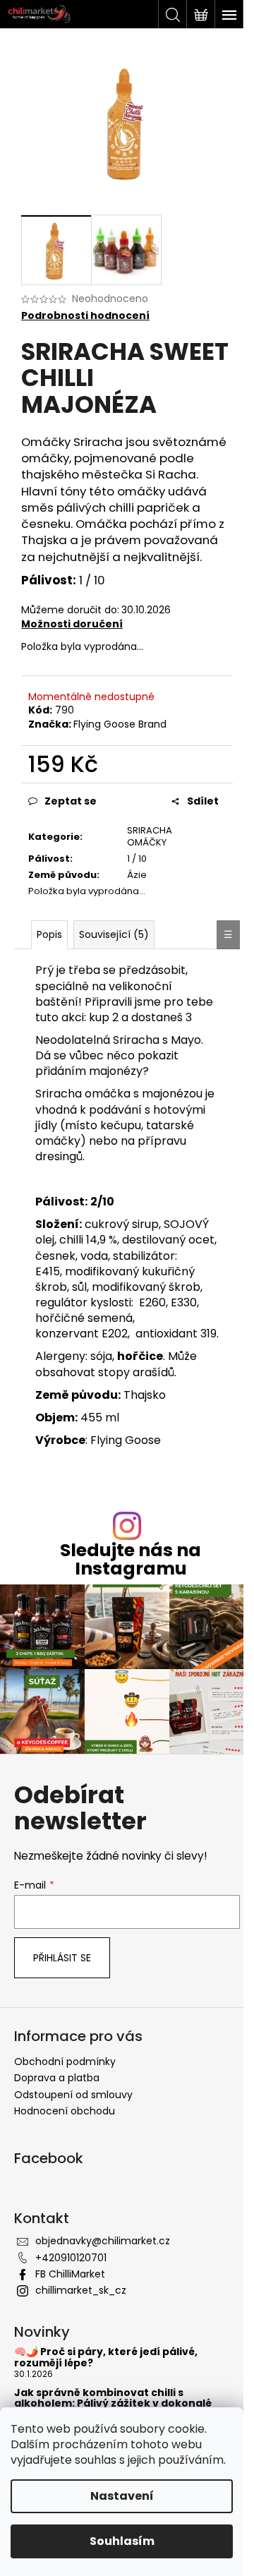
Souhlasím (122, 2541)
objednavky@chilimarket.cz (103, 2241)
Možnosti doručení (72, 624)
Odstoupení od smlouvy (73, 2095)
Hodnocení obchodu (65, 2111)
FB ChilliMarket (70, 2274)
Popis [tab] (49, 934)
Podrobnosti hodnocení (85, 316)
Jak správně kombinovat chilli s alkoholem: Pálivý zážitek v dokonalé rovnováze (113, 2404)
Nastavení (122, 2496)
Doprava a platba (57, 2078)
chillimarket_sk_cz (81, 2290)
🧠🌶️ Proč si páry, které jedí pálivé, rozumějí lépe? (106, 2358)
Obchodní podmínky (65, 2062)
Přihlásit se (62, 1958)
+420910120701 (71, 2258)
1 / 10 (137, 859)
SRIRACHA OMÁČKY (150, 836)
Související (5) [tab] (114, 934)
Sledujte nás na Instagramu (131, 1559)
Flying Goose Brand (120, 724)
